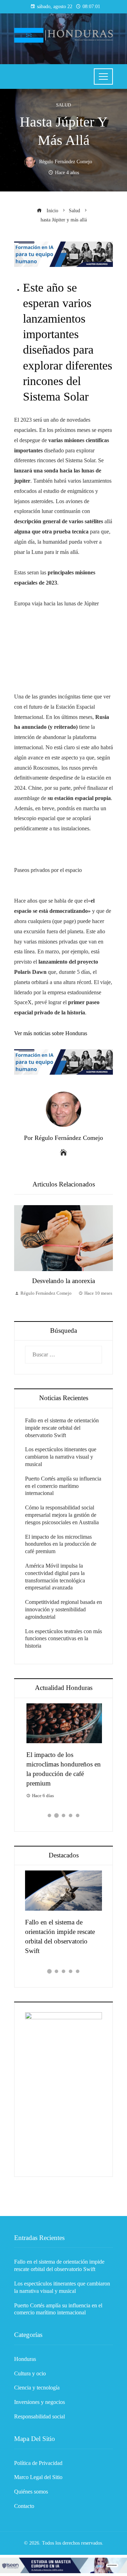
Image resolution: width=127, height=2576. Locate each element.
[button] (49, 1815)
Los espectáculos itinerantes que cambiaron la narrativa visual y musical (61, 1457)
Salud (64, 105)
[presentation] (21, 1256)
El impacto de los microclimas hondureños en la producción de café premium (61, 1544)
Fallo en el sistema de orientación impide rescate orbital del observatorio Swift (62, 1428)
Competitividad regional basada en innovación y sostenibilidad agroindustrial (64, 1609)
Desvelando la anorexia (64, 1281)
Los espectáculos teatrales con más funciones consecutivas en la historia (64, 1639)
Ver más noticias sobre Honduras (51, 1033)
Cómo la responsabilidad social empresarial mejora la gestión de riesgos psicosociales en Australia (62, 1515)
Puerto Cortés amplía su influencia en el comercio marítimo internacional (63, 1486)
